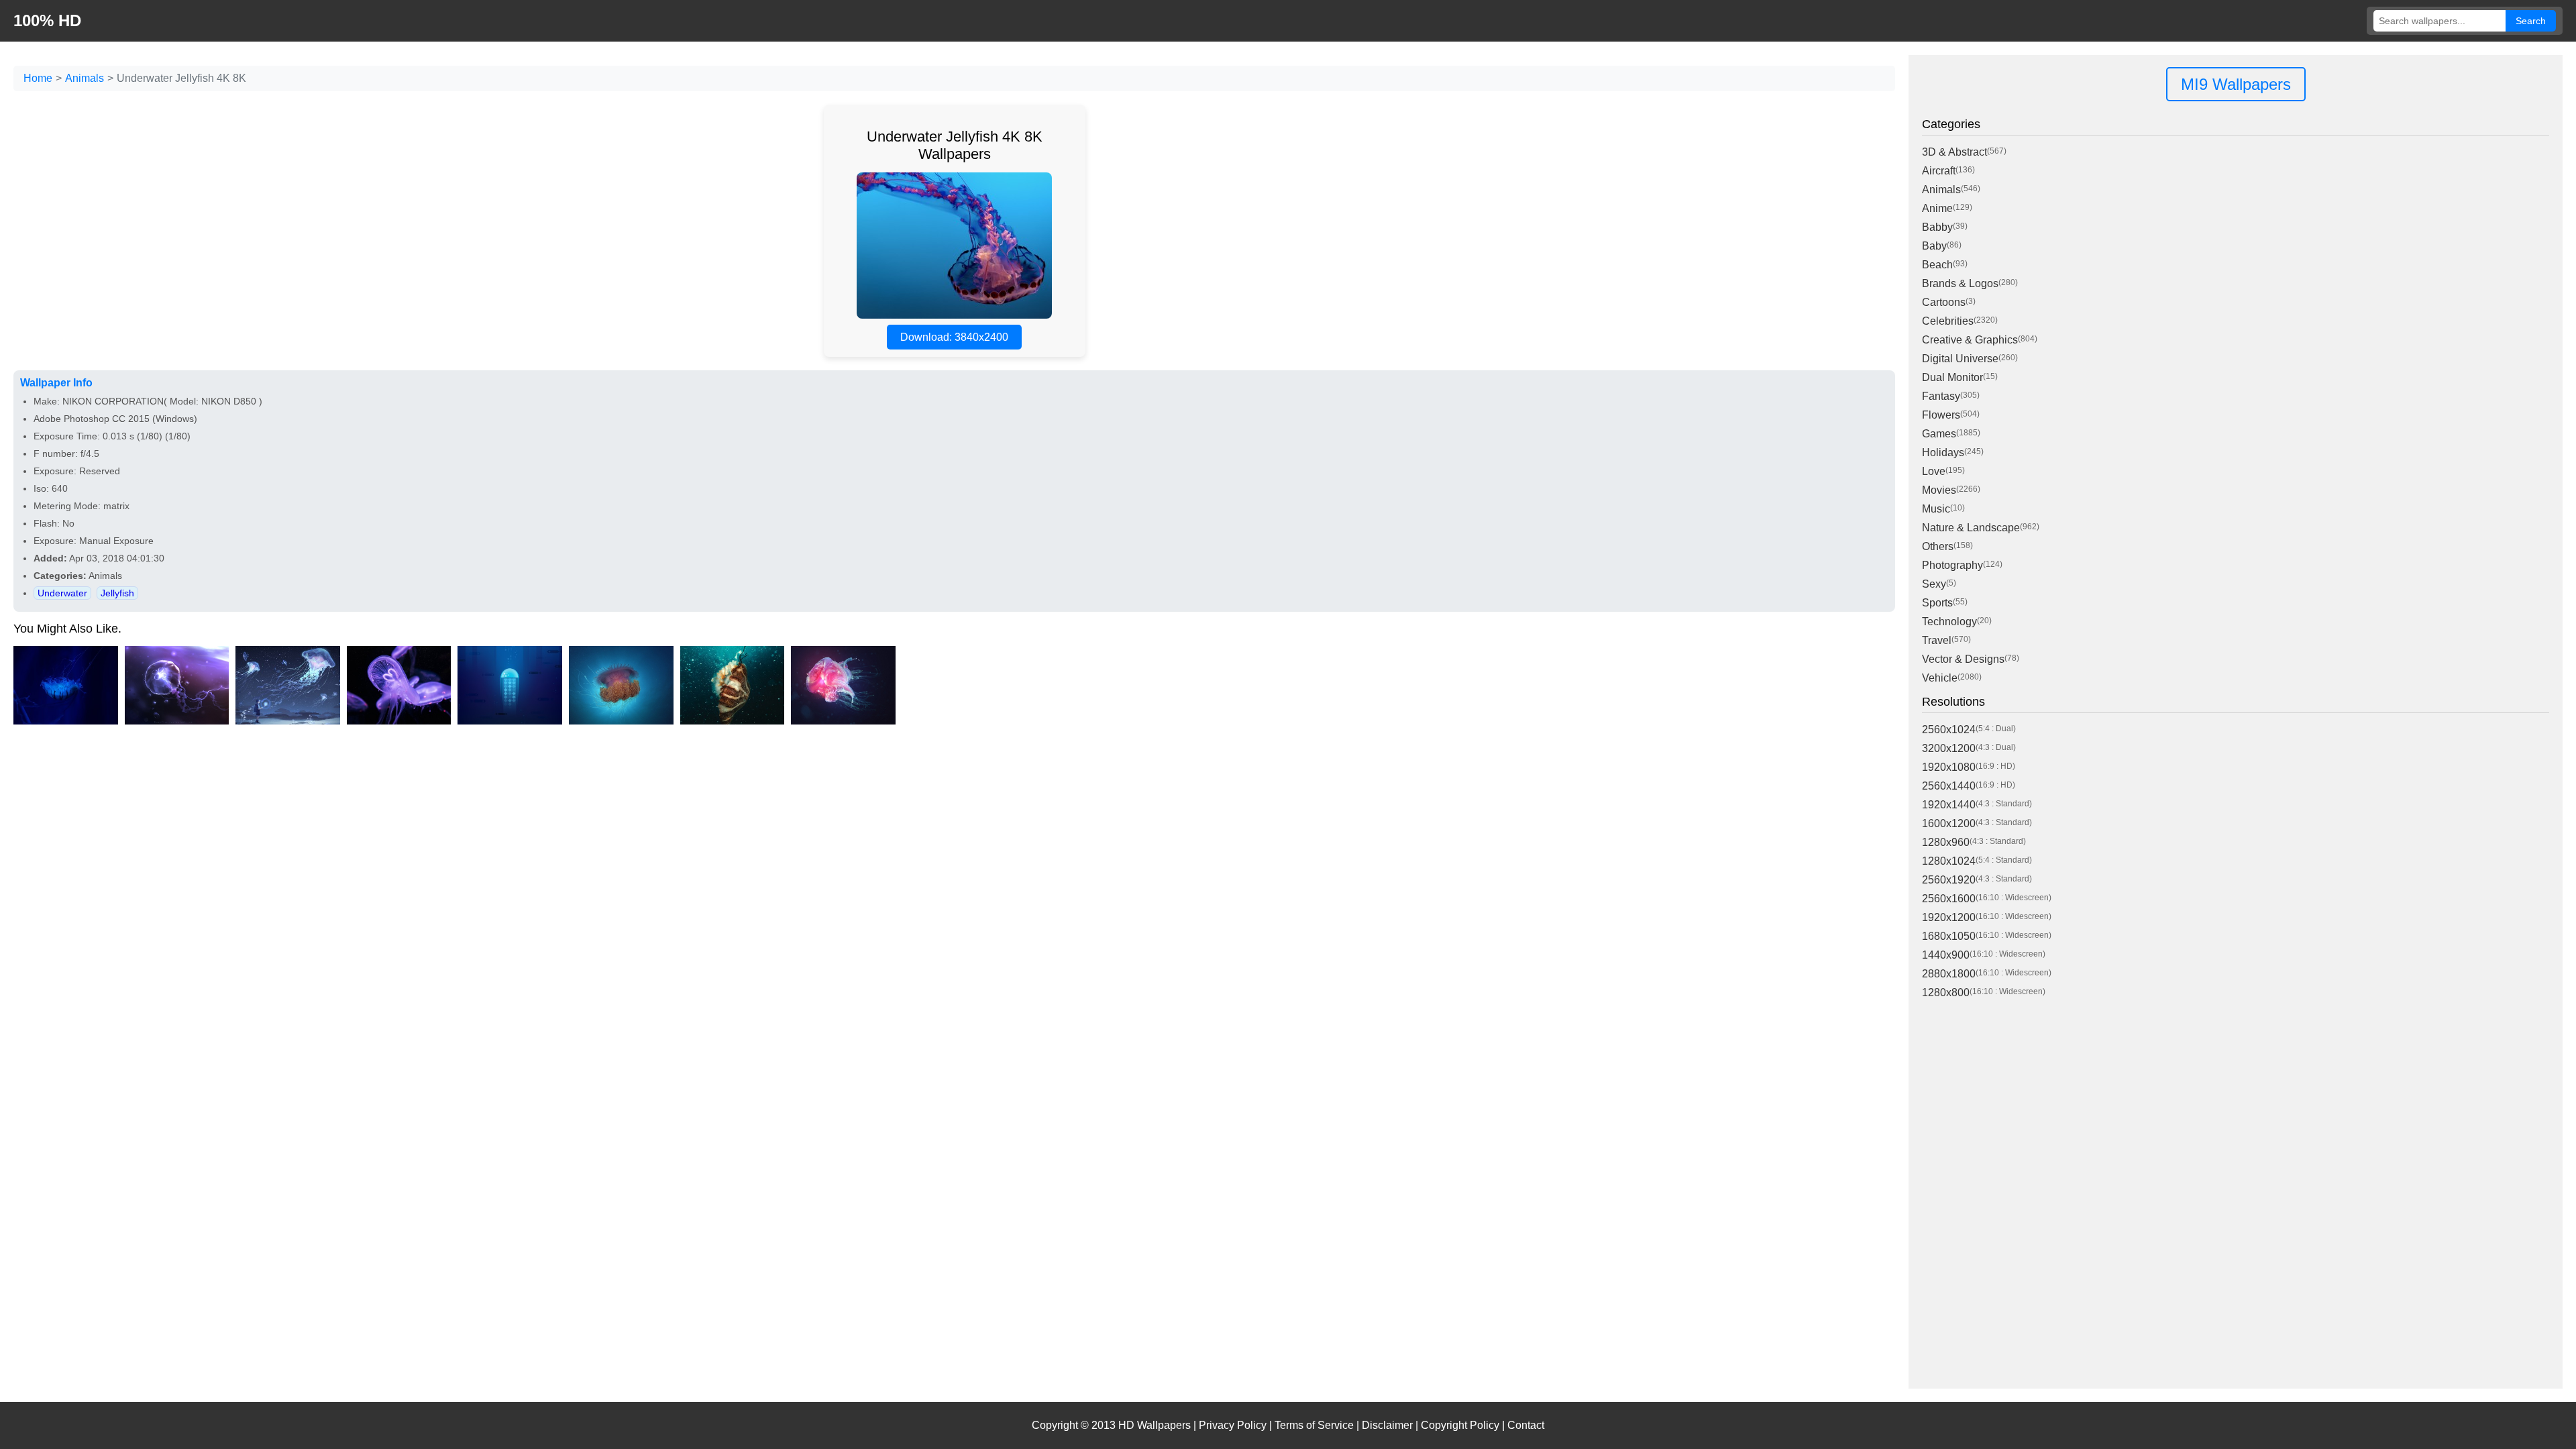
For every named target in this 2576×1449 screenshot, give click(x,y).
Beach (1937, 265)
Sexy (1934, 584)
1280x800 (1946, 992)
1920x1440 (1949, 805)
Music (1936, 509)
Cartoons (1944, 302)
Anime (1937, 208)
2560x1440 (1949, 786)
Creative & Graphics (1970, 340)
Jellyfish (117, 593)
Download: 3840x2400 (954, 337)
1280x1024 (1949, 861)
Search (2531, 21)
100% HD (47, 20)
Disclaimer (1387, 1425)
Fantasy (1941, 396)
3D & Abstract (1954, 152)
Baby (1934, 246)
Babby (1937, 227)
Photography (1952, 565)
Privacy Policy (1233, 1425)
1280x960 (1946, 842)
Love (1934, 471)
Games (1939, 434)
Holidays (1943, 452)
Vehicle (1940, 678)
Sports (1937, 603)
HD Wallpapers (1155, 1425)
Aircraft (1939, 171)
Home (38, 78)
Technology (1949, 622)
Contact (1526, 1425)
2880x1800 (1949, 974)
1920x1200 (1949, 917)
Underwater (62, 593)
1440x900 (1946, 955)
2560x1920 (1949, 880)
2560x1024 (1949, 730)
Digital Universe (1960, 359)
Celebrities (1948, 321)
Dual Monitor (1952, 377)
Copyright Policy (1460, 1425)
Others (1938, 546)
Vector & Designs (1963, 659)
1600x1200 (1949, 823)
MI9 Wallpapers (2236, 84)
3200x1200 (1949, 748)
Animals (85, 78)
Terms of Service (1314, 1425)
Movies (1939, 490)
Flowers (1941, 415)
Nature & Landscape (1971, 528)
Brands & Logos (1960, 283)
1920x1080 (1949, 767)
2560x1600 (1949, 899)
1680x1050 (1949, 936)
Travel (1937, 640)
